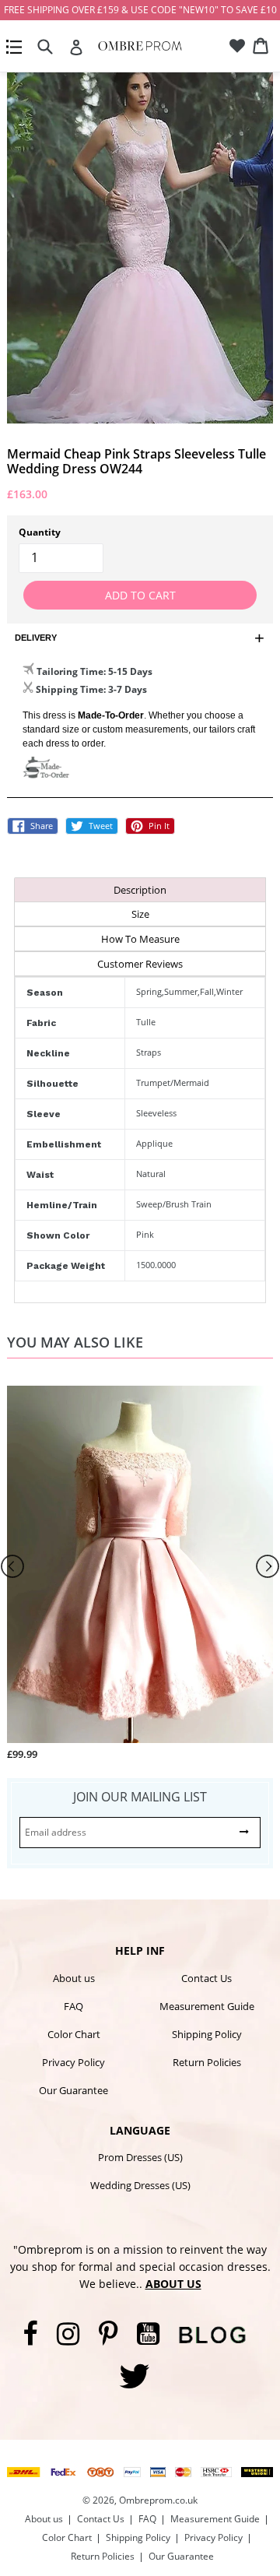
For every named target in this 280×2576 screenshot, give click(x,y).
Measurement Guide (207, 2006)
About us (74, 1978)
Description (140, 890)
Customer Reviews (140, 964)
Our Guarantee (73, 2090)
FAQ (73, 2006)
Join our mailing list (140, 1797)
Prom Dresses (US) (140, 2157)
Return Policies (207, 2062)
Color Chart (74, 2034)
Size (140, 914)
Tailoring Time (70, 671)
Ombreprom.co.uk (158, 2500)
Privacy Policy (73, 2062)
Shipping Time (70, 689)
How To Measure (140, 939)
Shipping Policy (207, 2034)
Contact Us (206, 1978)
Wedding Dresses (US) (140, 2185)
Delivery (36, 638)
